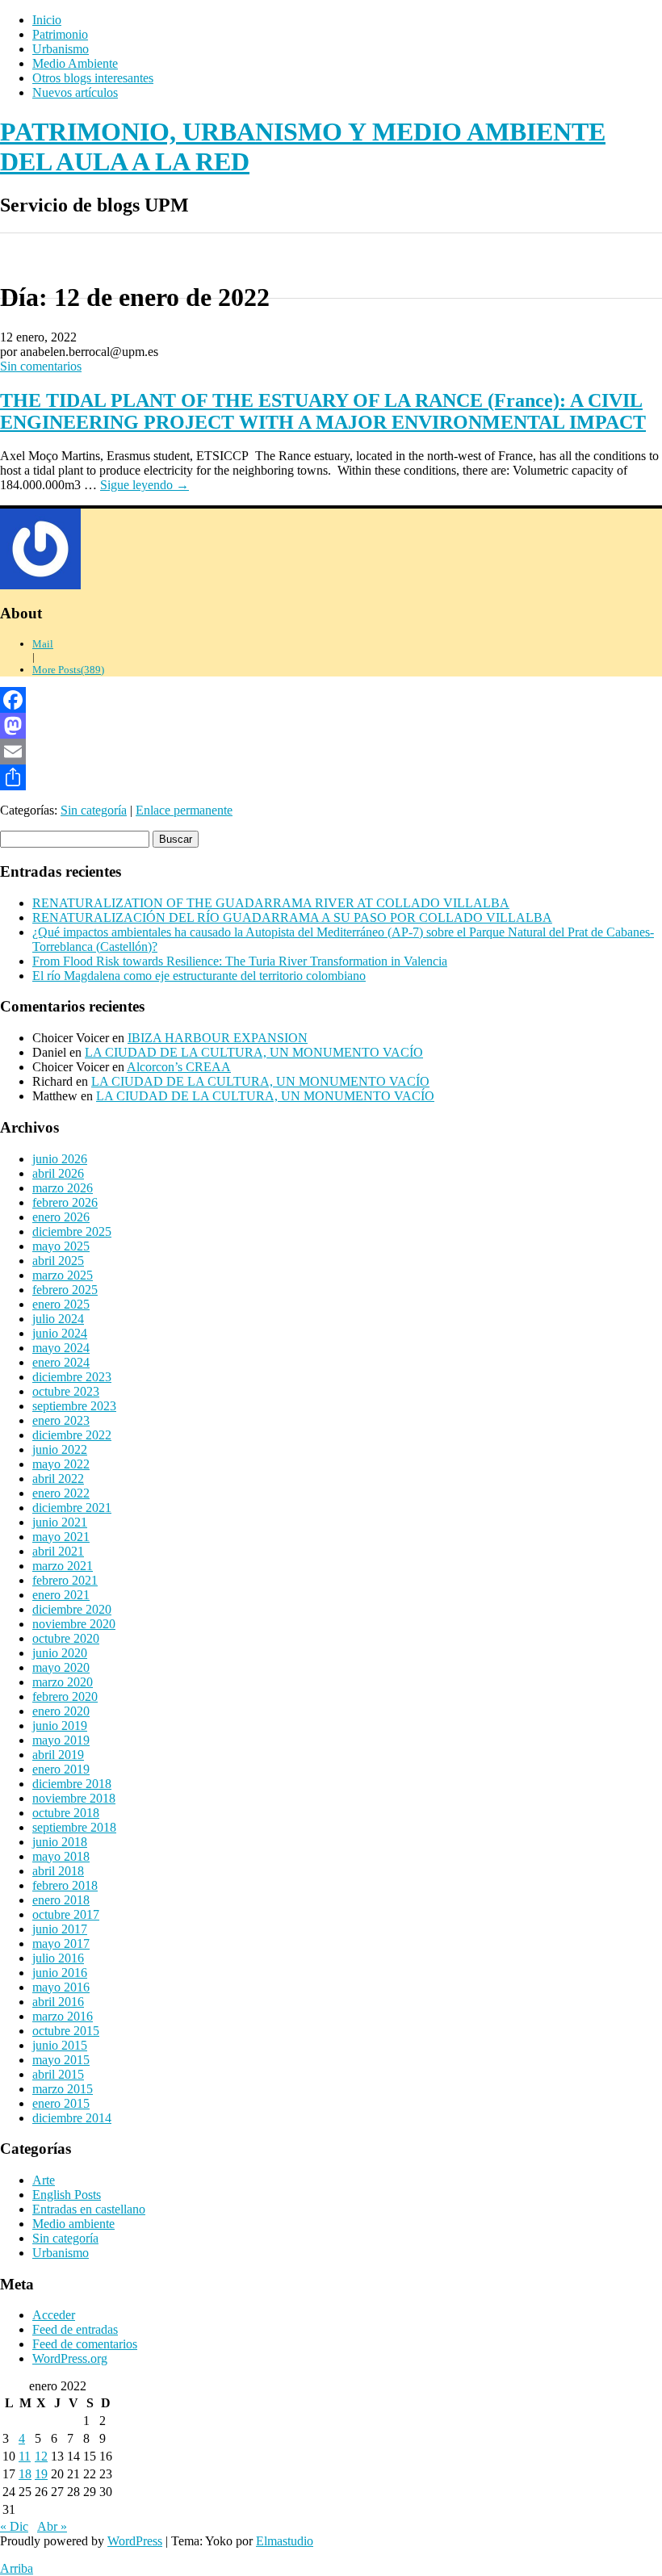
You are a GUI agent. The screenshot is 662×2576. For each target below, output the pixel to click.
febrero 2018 (65, 1885)
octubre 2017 (66, 1914)
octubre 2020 (66, 1638)
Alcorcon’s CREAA (179, 1067)
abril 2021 (58, 1551)
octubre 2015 (66, 2031)
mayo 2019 (61, 1740)
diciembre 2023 (72, 1377)
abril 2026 (58, 1173)
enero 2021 (61, 1595)
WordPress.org (70, 2358)
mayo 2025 (61, 1246)
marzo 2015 (63, 2089)
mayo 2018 (61, 1856)
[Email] (331, 752)
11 (25, 2456)
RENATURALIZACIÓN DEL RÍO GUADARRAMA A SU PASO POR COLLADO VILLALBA (292, 917)
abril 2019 (58, 1755)
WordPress (135, 2541)
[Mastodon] (331, 726)
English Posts (67, 2195)
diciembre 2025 (72, 1231)
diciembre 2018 (72, 1784)
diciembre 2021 (72, 1508)
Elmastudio (285, 2541)
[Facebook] (331, 700)
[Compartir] (331, 777)
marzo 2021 (63, 1566)
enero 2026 (61, 1217)
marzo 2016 (63, 2016)
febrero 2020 (65, 1696)
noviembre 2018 (74, 1798)
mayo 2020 (61, 1667)
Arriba (17, 2568)
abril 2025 (58, 1261)
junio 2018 (60, 1842)
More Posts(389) (68, 670)
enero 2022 (61, 1493)
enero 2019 (61, 1769)
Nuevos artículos (75, 92)
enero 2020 (61, 1711)
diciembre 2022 (72, 1435)
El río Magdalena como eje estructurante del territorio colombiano (199, 976)
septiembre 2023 (74, 1406)
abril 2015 (58, 2074)
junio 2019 (60, 1726)
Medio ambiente (73, 2224)
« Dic (14, 2526)
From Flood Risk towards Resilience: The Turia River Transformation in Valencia (240, 961)
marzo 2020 (63, 1682)
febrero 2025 (65, 1290)
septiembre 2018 (74, 1827)
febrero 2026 (65, 1202)
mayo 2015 (61, 2060)
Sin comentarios (41, 366)
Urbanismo (61, 49)
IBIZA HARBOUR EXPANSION (218, 1038)
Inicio (47, 20)
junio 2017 (60, 1929)
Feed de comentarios (85, 2344)
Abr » (52, 2526)
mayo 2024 (61, 1348)
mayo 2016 (61, 1987)
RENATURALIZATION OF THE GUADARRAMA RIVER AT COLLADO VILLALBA (271, 903)
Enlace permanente (184, 810)
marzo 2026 (63, 1188)
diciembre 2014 (72, 2118)
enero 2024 (61, 1362)
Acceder (54, 2315)
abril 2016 (58, 2002)
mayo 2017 (61, 1944)
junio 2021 (60, 1522)
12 (41, 2456)
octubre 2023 (66, 1391)
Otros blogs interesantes (93, 78)
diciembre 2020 (72, 1609)
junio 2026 (60, 1159)
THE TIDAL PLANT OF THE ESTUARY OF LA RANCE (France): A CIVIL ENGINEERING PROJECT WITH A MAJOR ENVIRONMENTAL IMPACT (323, 411)
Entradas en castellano (89, 2209)
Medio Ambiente (75, 63)
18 (25, 2474)
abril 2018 (58, 1871)
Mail (43, 644)
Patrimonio (60, 34)
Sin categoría (94, 810)
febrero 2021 (65, 1580)
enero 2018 (61, 1900)
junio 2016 (60, 1973)
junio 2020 (60, 1653)
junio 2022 (60, 1449)
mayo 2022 (61, 1464)
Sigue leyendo (145, 485)
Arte (44, 2180)
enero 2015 (61, 2103)
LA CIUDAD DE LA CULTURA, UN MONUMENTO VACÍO (254, 1052)
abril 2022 (58, 1479)
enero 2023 (61, 1420)
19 (41, 2474)
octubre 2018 (66, 1813)
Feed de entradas (75, 2329)
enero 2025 (61, 1304)
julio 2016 (58, 1958)
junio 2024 (60, 1333)
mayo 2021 (61, 1537)
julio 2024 (58, 1319)
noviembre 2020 (74, 1624)
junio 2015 (60, 2045)
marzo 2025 (63, 1275)
